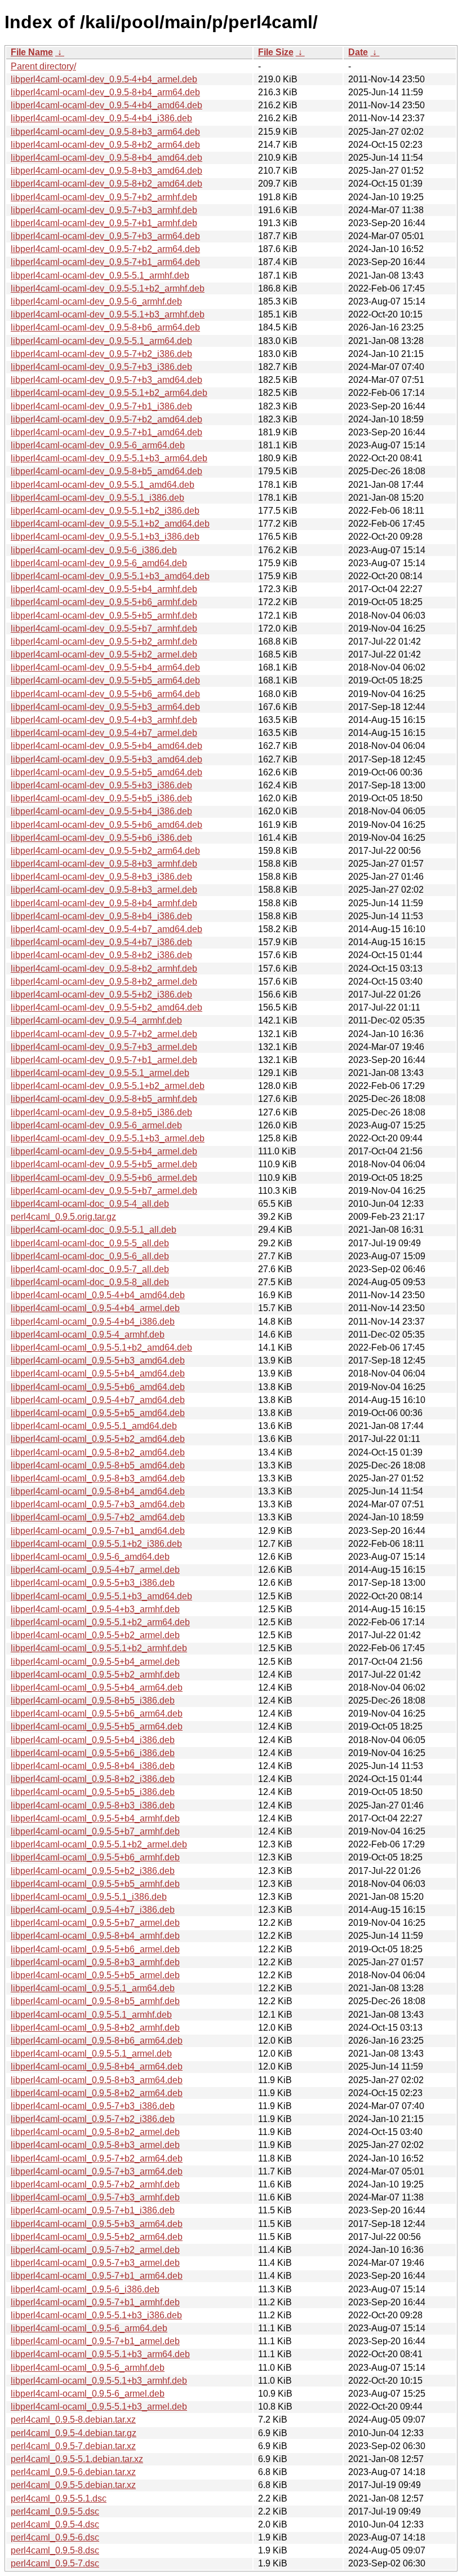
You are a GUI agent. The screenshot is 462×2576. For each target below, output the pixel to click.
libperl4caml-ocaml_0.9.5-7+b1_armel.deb (95, 2341)
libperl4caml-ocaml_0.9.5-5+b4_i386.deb (93, 1740)
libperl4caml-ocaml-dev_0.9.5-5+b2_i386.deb (101, 994)
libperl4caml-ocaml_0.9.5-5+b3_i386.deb (93, 1583)
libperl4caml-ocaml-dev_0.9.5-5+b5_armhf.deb (104, 616)
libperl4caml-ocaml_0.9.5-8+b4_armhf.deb (95, 1936)
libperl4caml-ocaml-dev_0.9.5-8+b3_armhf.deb (104, 864)
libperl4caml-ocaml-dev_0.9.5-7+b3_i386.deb (101, 367)
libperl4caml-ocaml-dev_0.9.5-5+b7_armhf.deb (104, 628)
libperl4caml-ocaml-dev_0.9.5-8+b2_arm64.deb (105, 145)
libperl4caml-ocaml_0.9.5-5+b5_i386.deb (93, 1792)
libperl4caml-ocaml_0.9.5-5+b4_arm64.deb (97, 1688)
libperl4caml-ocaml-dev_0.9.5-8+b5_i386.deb (101, 1112)
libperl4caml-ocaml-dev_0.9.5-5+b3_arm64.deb (105, 707)
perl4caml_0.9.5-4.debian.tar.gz (74, 2433)
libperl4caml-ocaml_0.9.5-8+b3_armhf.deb (95, 1962)
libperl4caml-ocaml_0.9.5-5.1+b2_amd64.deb (101, 1347)
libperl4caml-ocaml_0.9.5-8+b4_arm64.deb (97, 2066)
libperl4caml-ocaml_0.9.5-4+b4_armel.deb (95, 1308)
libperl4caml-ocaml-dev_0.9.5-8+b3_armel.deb (104, 890)
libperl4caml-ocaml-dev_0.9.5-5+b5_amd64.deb (106, 772)
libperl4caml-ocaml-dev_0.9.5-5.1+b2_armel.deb (108, 1086)
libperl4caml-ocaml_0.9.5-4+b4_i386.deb (93, 1322)
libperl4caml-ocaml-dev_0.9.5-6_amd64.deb (99, 563)
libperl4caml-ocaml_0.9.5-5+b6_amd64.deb (98, 1387)
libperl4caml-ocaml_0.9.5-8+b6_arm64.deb (97, 2041)
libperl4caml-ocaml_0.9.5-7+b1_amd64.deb (98, 1531)
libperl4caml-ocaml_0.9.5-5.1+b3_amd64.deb (101, 1596)
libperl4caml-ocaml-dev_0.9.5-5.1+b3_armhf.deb (108, 314)
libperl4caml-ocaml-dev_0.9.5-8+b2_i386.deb (101, 955)
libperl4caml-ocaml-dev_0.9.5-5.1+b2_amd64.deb (110, 524)
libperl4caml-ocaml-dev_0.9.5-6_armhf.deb (96, 301)
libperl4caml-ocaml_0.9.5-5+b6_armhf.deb (95, 1857)
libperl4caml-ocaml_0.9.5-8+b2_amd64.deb (98, 1452)
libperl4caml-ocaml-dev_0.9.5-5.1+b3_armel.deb (108, 1138)
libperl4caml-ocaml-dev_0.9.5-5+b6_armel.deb (104, 1178)
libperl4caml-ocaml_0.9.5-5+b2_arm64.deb (97, 2237)
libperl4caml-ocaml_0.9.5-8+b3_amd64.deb (98, 1478)
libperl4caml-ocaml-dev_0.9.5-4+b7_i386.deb (101, 942)
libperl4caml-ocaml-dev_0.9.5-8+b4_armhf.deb (104, 903)
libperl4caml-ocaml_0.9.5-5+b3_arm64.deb (97, 2224)
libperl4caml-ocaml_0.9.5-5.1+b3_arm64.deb (100, 2354)
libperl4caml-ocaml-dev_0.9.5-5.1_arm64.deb (101, 341)
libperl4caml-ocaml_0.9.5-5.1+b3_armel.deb (99, 2407)
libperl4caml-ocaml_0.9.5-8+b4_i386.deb (93, 1766)
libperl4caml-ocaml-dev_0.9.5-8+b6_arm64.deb (105, 327)
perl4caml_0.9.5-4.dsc (55, 2524)
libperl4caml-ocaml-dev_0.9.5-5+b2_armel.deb (104, 654)
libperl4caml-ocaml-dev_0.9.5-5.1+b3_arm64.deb (109, 458)
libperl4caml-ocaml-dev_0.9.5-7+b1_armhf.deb (104, 223)
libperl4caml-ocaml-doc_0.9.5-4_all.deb (90, 1204)
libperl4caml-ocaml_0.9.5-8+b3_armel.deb (95, 2145)
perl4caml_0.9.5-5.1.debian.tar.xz (77, 2459)
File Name (32, 52)
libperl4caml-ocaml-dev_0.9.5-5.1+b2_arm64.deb (109, 393)
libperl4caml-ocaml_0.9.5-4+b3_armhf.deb (95, 1609)
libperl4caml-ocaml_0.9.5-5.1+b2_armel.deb (99, 1844)
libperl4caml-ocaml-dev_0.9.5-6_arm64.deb (98, 445)
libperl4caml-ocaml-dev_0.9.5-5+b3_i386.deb (101, 785)
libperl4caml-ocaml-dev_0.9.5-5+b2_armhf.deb (104, 641)
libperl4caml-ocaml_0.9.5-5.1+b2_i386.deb (96, 1544)
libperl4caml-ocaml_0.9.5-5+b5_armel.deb (95, 1975)
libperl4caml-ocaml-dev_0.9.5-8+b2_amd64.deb (106, 184)
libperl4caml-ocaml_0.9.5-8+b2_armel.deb (95, 2132)
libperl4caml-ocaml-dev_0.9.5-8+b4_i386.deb (101, 916)
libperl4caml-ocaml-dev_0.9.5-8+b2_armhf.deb (104, 969)
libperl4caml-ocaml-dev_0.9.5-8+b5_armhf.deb (104, 1099)
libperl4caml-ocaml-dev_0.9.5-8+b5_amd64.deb (106, 471)
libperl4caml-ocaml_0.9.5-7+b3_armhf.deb (95, 2197)
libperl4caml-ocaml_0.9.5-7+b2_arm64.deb (97, 2158)
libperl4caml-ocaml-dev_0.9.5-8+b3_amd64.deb (106, 171)
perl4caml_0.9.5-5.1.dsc (59, 2498)
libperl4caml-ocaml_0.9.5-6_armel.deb (88, 2394)
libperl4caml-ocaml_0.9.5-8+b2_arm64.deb (97, 2093)
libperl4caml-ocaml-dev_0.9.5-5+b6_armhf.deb (104, 602)
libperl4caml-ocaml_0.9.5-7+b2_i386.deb (93, 2119)
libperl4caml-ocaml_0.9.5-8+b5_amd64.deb (98, 1465)
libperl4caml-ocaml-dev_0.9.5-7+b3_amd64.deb (106, 380)
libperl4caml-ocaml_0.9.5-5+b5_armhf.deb (95, 1884)
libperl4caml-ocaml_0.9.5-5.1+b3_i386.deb (96, 2315)
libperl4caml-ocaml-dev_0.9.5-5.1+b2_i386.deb (105, 511)
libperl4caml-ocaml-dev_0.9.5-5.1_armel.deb (100, 1073)
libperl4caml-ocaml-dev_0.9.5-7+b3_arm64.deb (105, 236)
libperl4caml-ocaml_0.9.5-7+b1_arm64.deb (97, 2276)
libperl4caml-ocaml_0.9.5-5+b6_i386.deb (93, 1753)
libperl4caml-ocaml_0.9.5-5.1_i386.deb (89, 1897)
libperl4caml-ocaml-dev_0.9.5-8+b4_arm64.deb (105, 92)
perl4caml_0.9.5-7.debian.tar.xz (73, 2446)
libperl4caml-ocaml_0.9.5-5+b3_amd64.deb (98, 1360)
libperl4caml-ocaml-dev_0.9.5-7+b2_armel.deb (104, 1034)
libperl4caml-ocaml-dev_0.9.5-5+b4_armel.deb (104, 1151)
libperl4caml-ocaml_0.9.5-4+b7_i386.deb (93, 1910)
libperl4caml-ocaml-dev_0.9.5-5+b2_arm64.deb (105, 851)
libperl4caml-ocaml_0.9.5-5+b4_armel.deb (95, 1662)
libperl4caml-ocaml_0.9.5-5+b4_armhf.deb (95, 1818)
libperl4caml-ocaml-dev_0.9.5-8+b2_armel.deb (104, 982)
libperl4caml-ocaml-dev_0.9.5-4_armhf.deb (96, 1020)
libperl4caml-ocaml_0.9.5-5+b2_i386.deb (93, 1871)
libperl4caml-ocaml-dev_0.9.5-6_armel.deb (96, 1125)
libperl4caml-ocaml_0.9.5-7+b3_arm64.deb (97, 2171)
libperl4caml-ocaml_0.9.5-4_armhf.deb (88, 1335)
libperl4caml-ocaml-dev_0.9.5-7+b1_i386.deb (101, 406)
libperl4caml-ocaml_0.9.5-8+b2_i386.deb (93, 1779)
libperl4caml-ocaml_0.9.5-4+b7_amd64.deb (98, 1400)
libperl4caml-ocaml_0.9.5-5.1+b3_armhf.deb (99, 2381)
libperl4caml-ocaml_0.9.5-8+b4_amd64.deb (98, 1491)
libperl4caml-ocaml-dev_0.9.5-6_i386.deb (94, 550)
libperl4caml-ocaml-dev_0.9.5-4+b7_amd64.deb (106, 929)
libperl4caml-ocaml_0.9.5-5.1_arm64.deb (93, 1988)
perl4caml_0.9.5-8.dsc (55, 2550)
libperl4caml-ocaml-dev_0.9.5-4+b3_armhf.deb (104, 720)
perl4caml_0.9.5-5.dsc (55, 2511)
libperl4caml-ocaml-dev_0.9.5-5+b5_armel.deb (104, 1164)
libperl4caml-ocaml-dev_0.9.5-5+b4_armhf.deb (104, 589)
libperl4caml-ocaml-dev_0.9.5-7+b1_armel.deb (104, 1060)
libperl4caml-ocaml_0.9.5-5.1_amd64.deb (94, 1426)
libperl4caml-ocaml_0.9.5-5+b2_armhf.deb (95, 1675)
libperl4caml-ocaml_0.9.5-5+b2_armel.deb (95, 1635)
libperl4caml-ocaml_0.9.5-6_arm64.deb (89, 2328)
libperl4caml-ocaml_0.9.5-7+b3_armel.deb (95, 2263)
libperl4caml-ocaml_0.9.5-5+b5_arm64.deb (97, 1726)
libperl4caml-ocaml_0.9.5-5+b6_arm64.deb (97, 1713)
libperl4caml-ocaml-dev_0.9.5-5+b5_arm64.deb (105, 680)
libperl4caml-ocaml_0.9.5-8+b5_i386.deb (93, 1701)
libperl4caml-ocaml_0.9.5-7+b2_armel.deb (95, 2250)
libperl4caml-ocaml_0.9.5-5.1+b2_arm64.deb (100, 1622)
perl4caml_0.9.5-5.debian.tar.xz (73, 2485)
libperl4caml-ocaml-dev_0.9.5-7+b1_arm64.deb (105, 262)
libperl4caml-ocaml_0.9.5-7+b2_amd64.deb (98, 1517)
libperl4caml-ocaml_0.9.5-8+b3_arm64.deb (97, 2080)
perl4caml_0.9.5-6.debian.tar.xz (73, 2472)
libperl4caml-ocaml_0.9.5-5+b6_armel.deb (95, 1949)
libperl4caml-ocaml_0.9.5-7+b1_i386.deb (93, 2210)
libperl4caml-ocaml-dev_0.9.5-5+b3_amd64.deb (106, 759)
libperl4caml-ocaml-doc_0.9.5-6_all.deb (90, 1256)
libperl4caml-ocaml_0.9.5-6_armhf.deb (88, 2368)
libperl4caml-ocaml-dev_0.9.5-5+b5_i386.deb (101, 798)
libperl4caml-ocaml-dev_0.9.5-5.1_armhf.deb (100, 275)
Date (358, 52)
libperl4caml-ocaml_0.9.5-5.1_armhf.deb (91, 2015)
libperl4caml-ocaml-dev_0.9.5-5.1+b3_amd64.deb (110, 576)
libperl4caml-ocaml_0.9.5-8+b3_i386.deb (93, 1805)
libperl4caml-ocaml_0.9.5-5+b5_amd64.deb (98, 1413)
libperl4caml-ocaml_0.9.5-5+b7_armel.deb (95, 1923)
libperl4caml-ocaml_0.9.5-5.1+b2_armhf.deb (99, 1648)
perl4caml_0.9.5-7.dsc (55, 2563)
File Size (276, 52)
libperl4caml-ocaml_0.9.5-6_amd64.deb (90, 1557)
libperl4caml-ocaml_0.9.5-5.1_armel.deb (91, 2054)
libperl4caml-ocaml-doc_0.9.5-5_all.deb (90, 1243)
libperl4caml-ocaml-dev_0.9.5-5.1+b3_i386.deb (105, 537)
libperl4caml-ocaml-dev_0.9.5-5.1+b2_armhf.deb (108, 288)
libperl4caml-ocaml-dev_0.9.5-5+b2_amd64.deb (106, 1007)
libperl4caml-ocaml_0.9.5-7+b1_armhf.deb (95, 2302)
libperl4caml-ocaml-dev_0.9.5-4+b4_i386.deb (101, 118)
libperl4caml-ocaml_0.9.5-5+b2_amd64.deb (98, 1439)
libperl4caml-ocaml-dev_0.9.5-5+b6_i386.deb (101, 838)
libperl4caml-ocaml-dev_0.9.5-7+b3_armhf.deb (104, 210)
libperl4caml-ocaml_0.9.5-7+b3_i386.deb (93, 2106)
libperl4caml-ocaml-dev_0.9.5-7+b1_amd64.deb (106, 432)
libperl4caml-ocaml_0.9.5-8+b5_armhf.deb (95, 2001)
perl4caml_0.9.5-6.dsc (55, 2537)
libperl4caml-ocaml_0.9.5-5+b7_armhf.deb (95, 1831)
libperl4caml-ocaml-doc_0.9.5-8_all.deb (90, 1282)
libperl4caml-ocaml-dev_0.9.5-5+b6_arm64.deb (105, 694)
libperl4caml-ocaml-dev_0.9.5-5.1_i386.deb (97, 498)
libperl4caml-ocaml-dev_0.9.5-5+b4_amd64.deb (106, 746)
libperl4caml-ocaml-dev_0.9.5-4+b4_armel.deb (104, 79)
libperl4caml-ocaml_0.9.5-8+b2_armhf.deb (95, 2028)
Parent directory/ (43, 66)
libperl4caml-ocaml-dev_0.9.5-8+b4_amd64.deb (106, 158)
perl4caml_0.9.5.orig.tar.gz (63, 1217)
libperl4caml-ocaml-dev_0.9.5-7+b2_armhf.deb (104, 197)
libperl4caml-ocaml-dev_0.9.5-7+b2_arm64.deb (105, 249)
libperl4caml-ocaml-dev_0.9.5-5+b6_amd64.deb (106, 825)
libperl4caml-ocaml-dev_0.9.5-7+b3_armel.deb (104, 1047)
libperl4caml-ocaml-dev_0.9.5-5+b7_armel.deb (104, 1191)
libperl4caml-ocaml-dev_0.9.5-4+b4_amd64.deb (106, 105)
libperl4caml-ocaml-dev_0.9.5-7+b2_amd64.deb (106, 419)
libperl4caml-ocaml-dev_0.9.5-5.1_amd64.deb (103, 485)
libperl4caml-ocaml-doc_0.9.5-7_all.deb (90, 1269)
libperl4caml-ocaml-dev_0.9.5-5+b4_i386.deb (101, 811)
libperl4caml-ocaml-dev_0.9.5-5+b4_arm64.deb (105, 667)
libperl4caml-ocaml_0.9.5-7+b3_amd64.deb (98, 1504)
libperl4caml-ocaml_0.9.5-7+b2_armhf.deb (95, 2184)
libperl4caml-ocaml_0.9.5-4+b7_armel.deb (95, 1570)
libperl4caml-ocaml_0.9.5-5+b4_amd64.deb (98, 1373)
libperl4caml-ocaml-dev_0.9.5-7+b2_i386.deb (101, 354)
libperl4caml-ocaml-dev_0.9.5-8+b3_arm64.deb (105, 132)
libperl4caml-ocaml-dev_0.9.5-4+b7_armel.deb (104, 733)
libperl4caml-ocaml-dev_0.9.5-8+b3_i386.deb (101, 877)
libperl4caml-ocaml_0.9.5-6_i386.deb (85, 2289)
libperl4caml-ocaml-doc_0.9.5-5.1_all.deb (94, 1230)
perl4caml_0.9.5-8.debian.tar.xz (73, 2420)
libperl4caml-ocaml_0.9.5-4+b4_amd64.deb (98, 1295)
